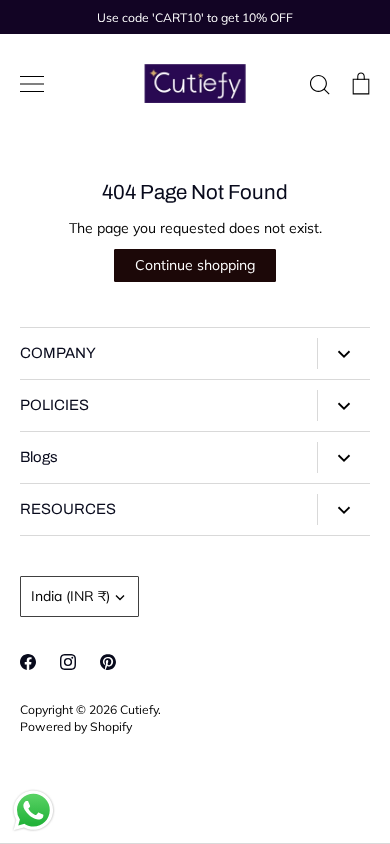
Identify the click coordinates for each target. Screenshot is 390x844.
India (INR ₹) (70, 596)
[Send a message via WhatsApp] (33, 810)
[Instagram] (68, 662)
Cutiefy (139, 709)
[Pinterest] (108, 662)
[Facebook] (28, 662)
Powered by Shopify (76, 726)
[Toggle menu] (32, 84)
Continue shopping (195, 265)
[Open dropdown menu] (343, 353)
